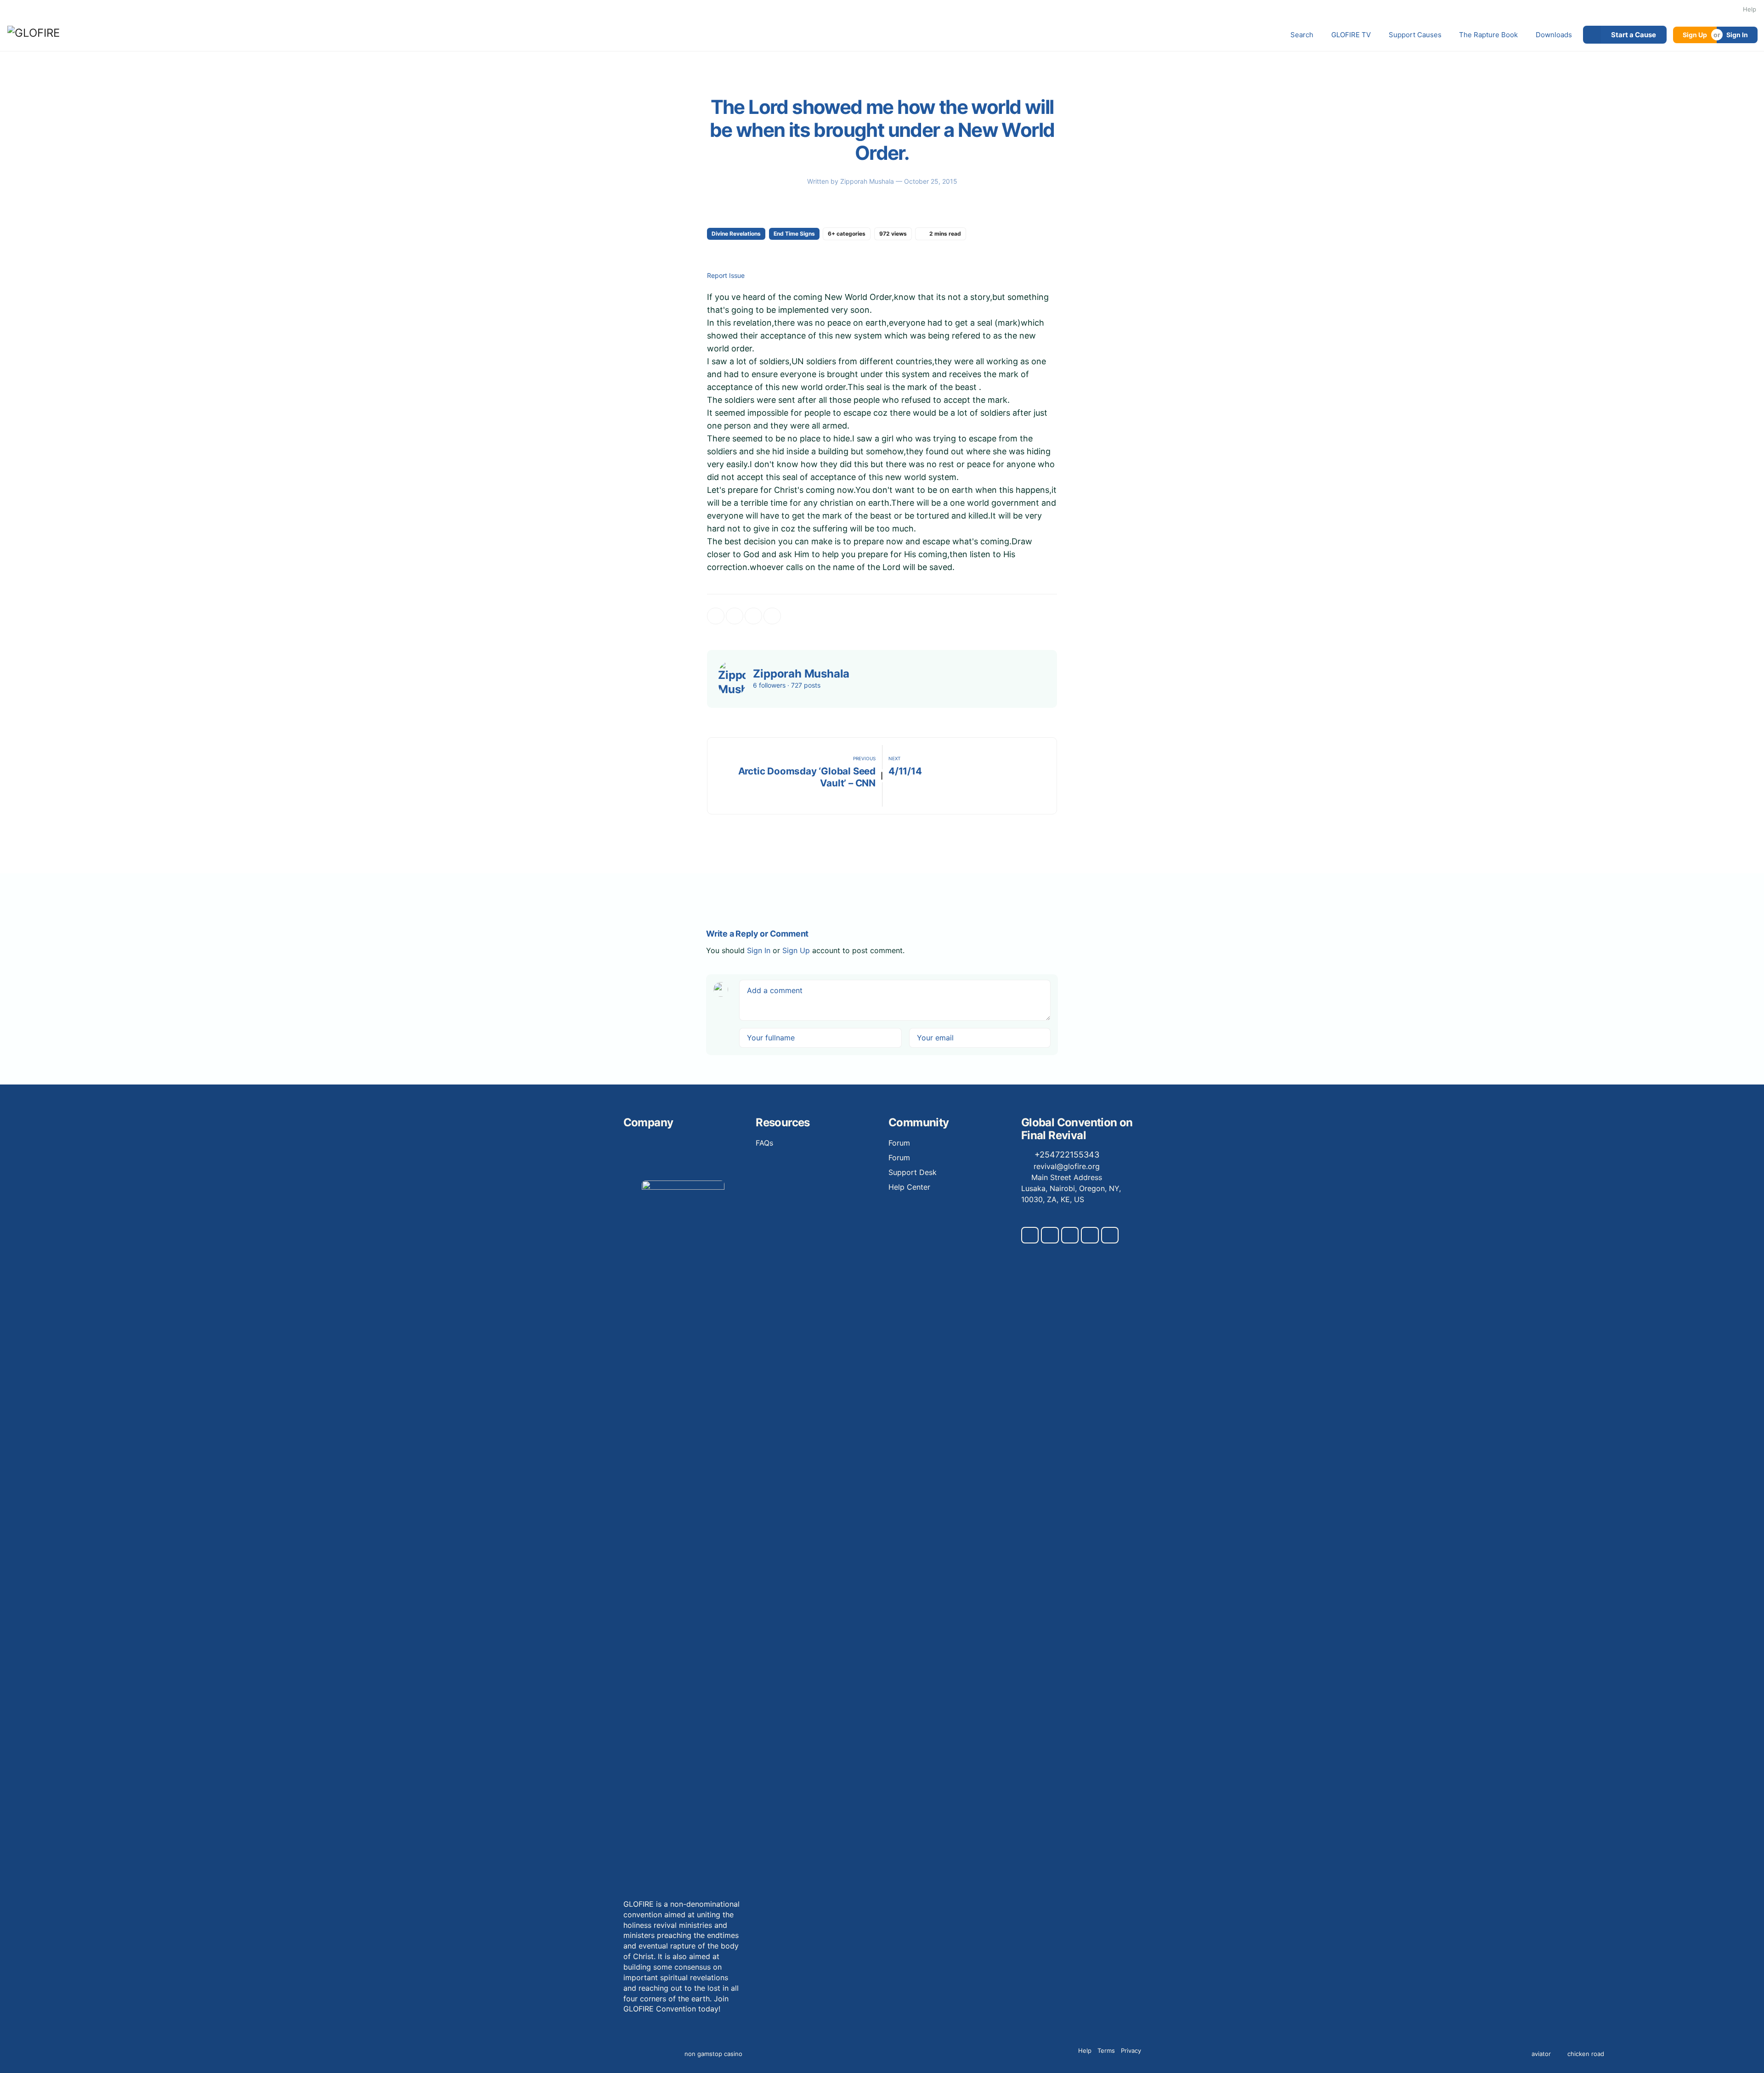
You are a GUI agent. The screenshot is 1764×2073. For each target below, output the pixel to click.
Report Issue (726, 276)
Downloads (1554, 35)
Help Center (909, 1187)
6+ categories (847, 234)
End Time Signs (794, 234)
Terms (1106, 2050)
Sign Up (1695, 35)
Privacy (1131, 2050)
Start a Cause (1634, 35)
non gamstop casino (713, 2054)
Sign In (1737, 35)
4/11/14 (905, 771)
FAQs (764, 1143)
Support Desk (913, 1172)
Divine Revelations (736, 234)
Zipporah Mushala (868, 181)
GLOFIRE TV (1351, 35)
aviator (1541, 2054)
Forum (899, 1143)
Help (1750, 9)
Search (1302, 35)
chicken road (1586, 2054)
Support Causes (1415, 35)
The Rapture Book (1488, 35)
